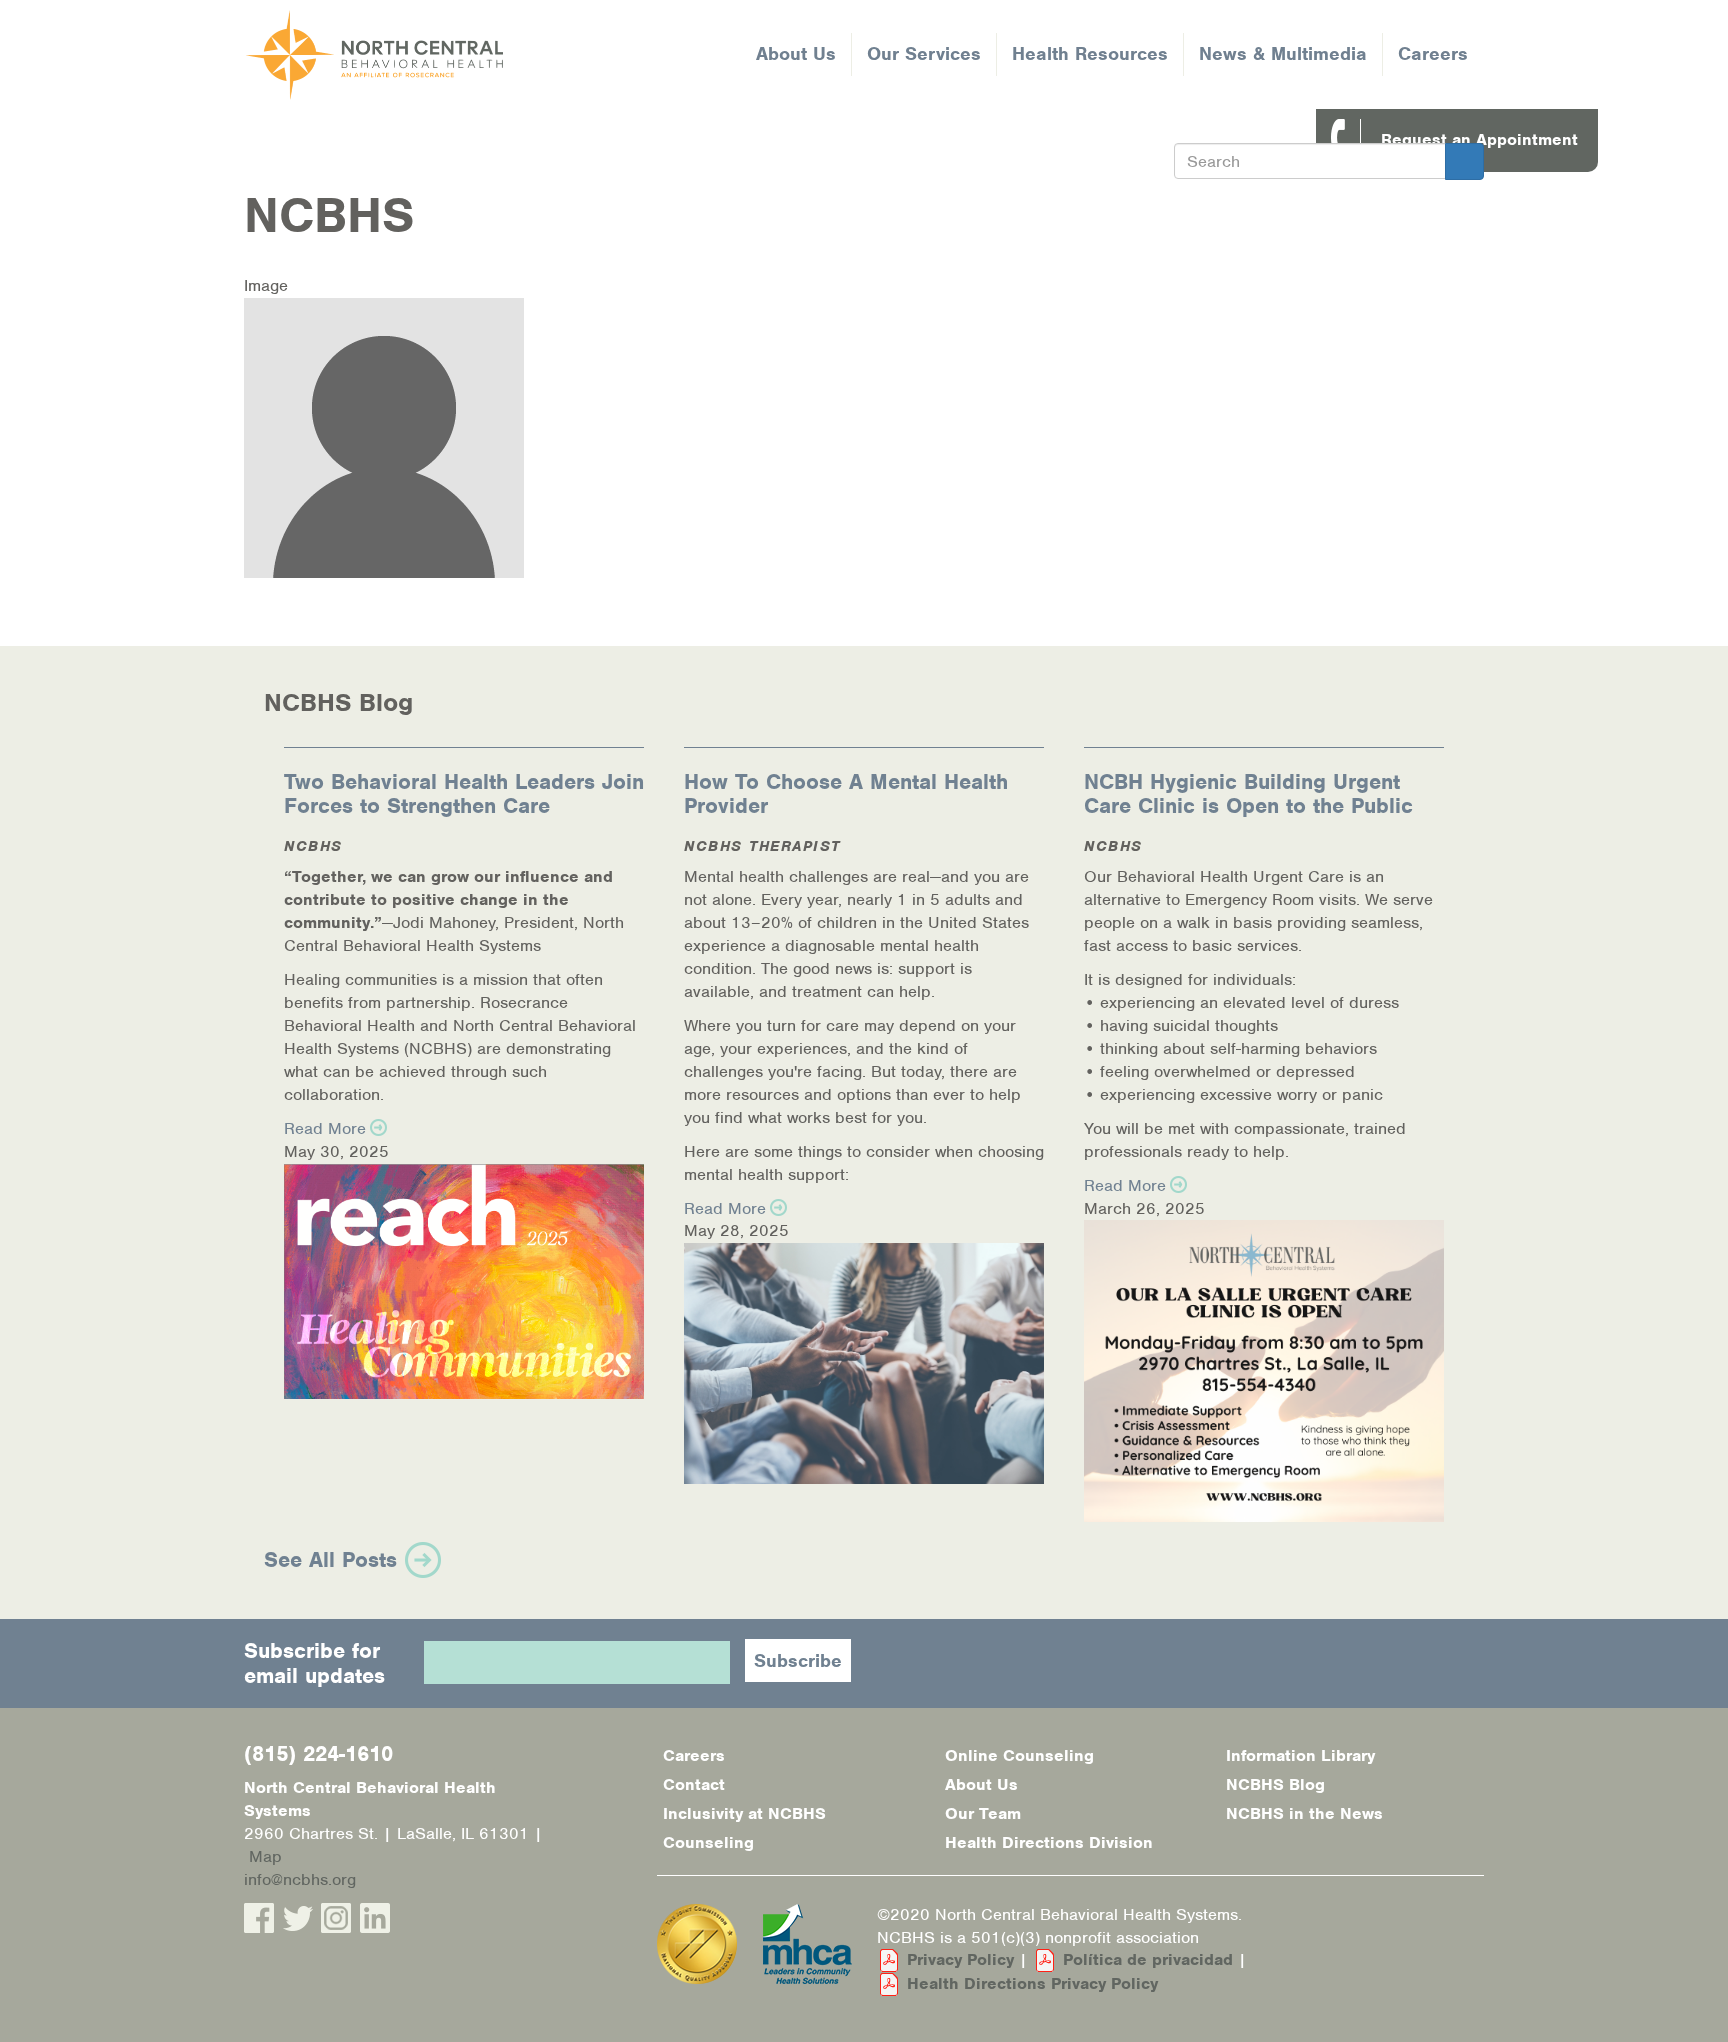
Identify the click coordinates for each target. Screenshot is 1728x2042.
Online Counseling (1019, 1755)
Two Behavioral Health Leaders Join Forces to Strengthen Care (464, 793)
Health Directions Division (1049, 1842)
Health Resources (1090, 53)
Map (265, 1856)
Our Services (924, 53)
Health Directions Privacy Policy (1032, 1983)
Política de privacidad (1148, 1959)
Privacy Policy (960, 1959)
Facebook (259, 1918)
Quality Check (697, 1944)
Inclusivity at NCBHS (744, 1813)
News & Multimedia (1283, 53)
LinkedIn (375, 1918)
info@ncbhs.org (300, 1879)
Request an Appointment (1479, 139)
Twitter (298, 1918)
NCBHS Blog (1275, 1784)
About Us (796, 53)
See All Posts (330, 1559)
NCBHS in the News (1304, 1813)
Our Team (983, 1813)
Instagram (336, 1918)
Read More (325, 1128)
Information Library (1300, 1755)
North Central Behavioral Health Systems (451, 55)
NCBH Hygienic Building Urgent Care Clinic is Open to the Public (1248, 793)
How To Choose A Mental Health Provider (846, 793)
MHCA (807, 1944)
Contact (694, 1784)
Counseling (708, 1842)
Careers (1433, 53)
